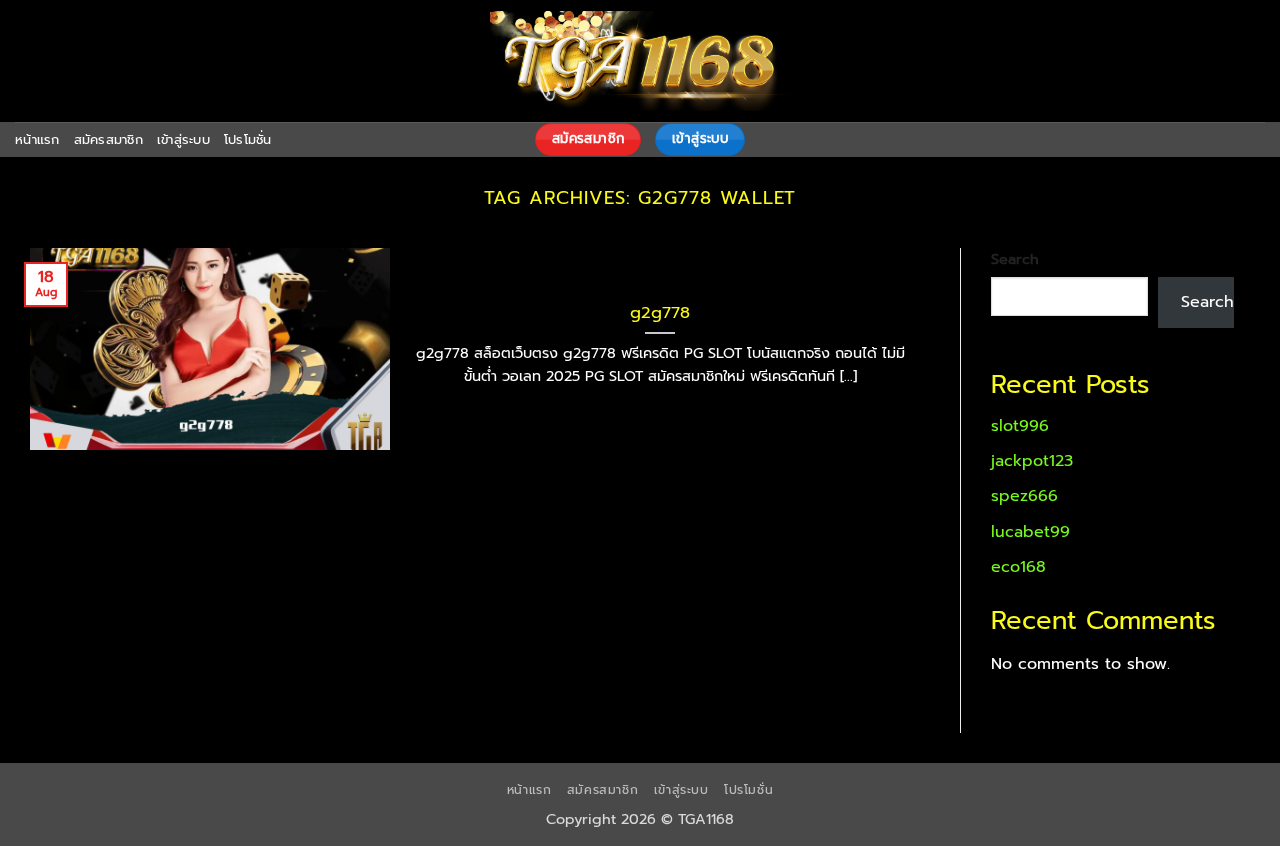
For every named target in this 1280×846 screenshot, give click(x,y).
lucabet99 (1030, 532)
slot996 (1020, 426)
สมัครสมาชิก (108, 139)
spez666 (1024, 496)
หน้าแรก (37, 139)
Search (1015, 259)
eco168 (1018, 567)
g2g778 (660, 313)
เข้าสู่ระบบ (183, 139)
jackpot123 (1032, 461)
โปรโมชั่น (248, 139)
